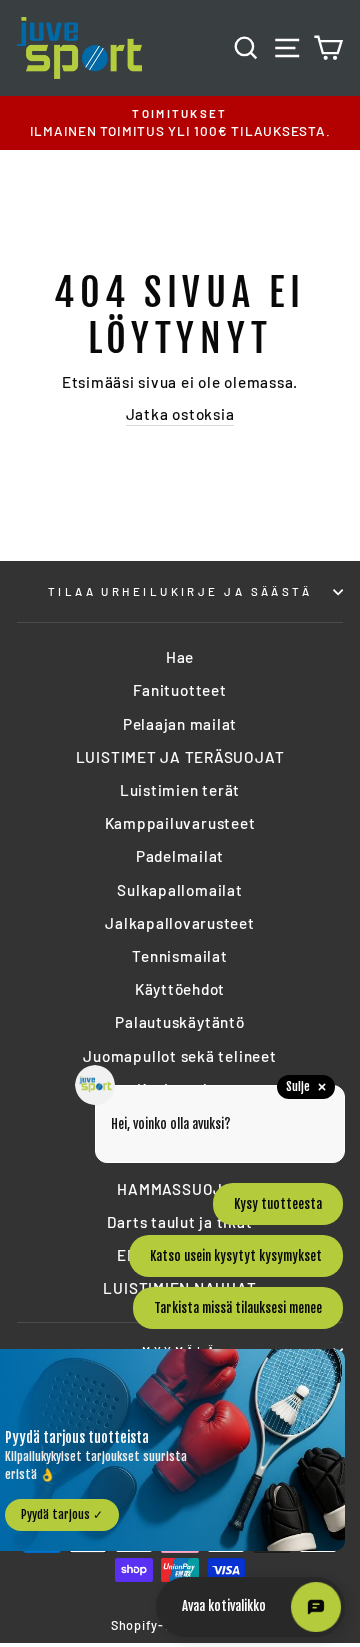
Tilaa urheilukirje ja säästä (180, 591)
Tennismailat (179, 956)
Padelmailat (180, 856)
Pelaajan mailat (180, 724)
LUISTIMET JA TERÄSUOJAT (180, 757)
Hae (180, 657)
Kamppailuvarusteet (180, 823)
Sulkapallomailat (179, 890)
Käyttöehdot (180, 989)
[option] (180, 123)
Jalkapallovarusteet (180, 923)
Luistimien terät (180, 790)
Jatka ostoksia (180, 414)
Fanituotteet (179, 690)
